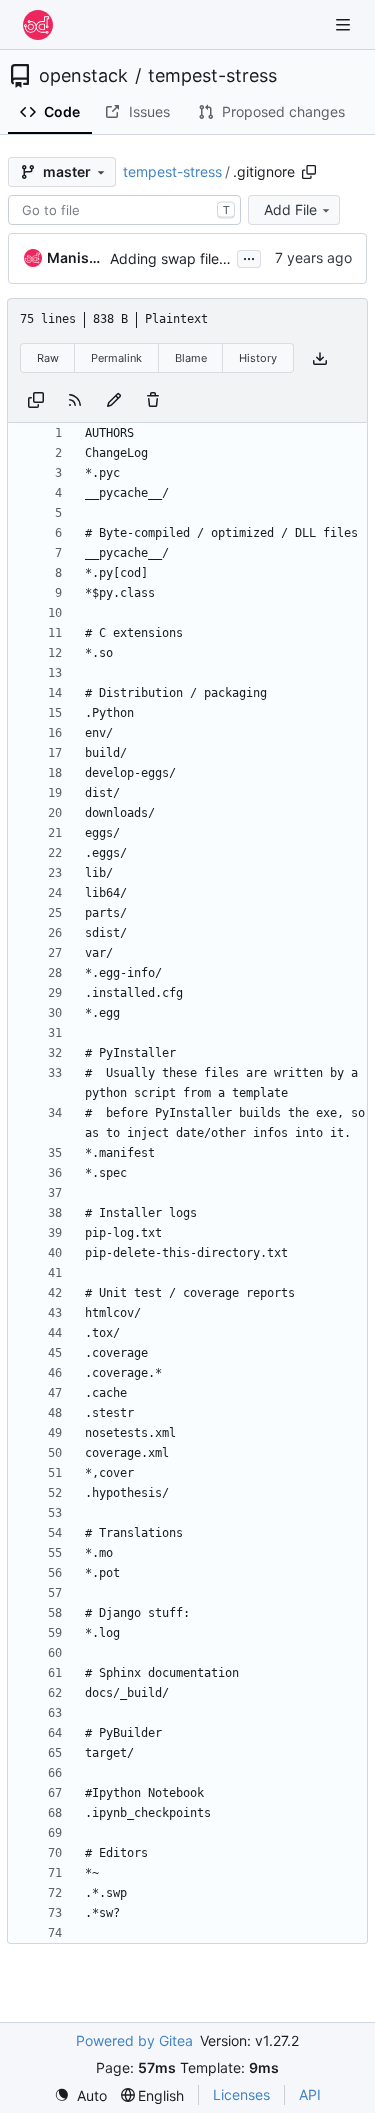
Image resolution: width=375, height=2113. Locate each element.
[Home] (38, 25)
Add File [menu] (290, 209)
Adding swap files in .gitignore (208, 258)
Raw (48, 358)
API (310, 2094)
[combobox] (124, 210)
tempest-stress (212, 76)
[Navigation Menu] (345, 24)
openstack (83, 76)
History (258, 358)
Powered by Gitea (134, 2040)
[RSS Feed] (75, 398)
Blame (191, 358)
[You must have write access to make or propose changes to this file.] (153, 398)
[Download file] (320, 358)
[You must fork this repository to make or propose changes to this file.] (114, 398)
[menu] (80, 2095)
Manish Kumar (75, 257)
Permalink (116, 358)
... (249, 256)
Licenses (241, 2094)
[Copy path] (309, 172)
